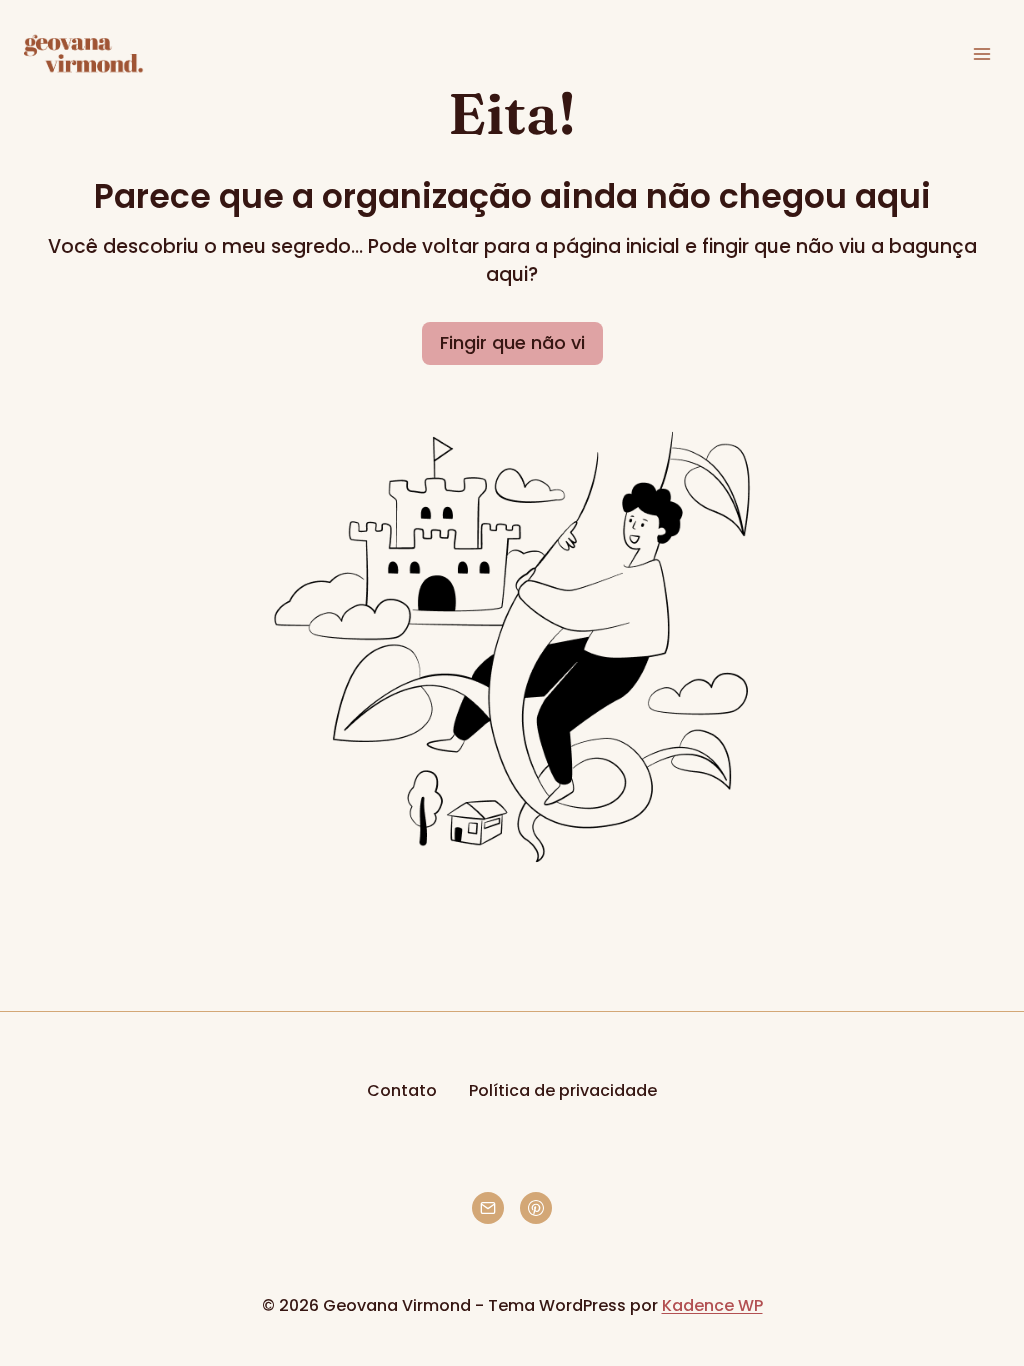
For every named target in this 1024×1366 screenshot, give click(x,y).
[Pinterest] (536, 1208)
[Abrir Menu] (981, 53)
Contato (402, 1090)
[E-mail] (488, 1208)
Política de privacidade (563, 1090)
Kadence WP (712, 1305)
